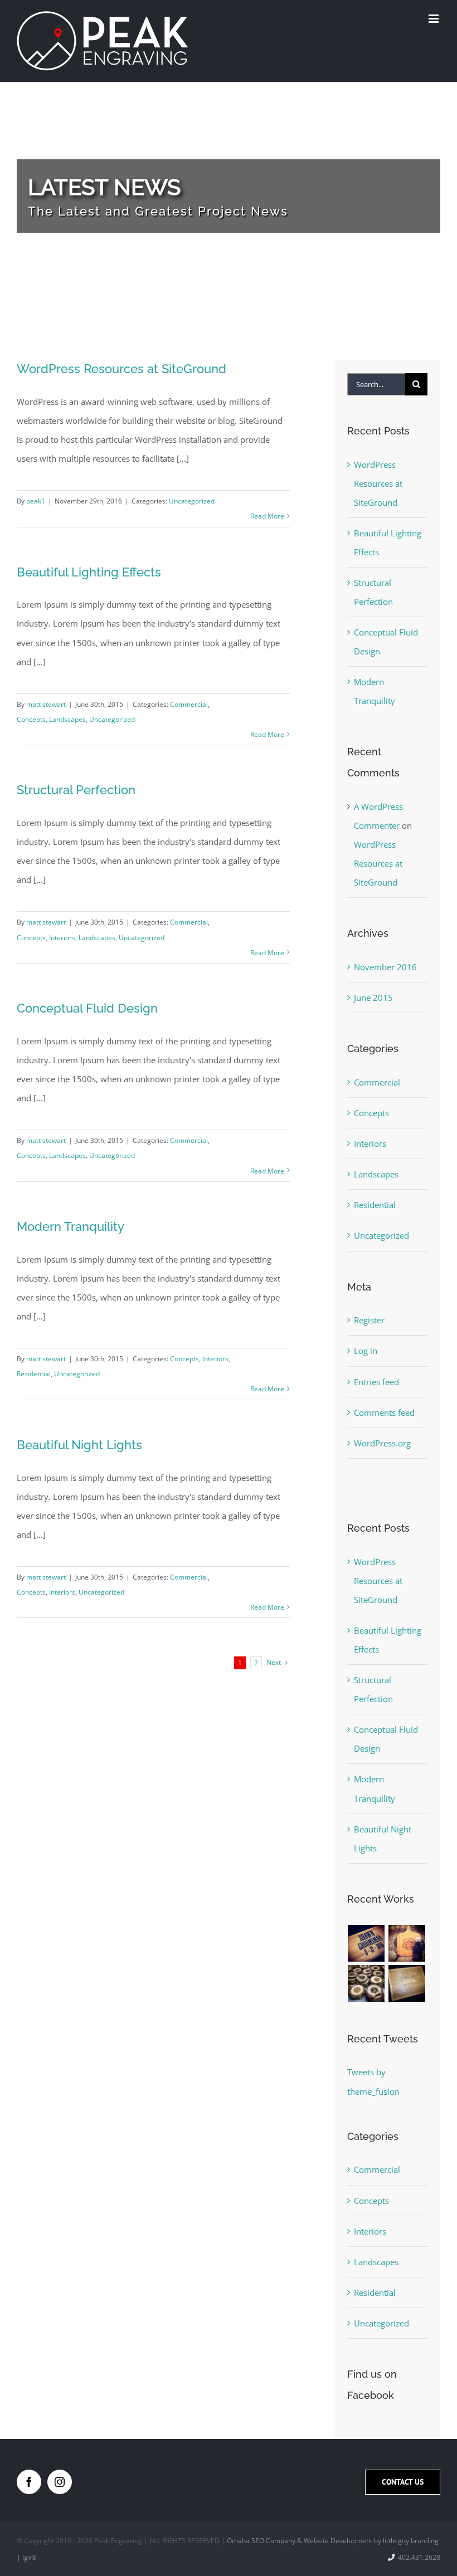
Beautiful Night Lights (79, 1445)
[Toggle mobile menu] (434, 19)
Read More (267, 516)
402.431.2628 (419, 2557)
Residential (34, 1374)
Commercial (189, 704)
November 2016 (385, 967)
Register (369, 1320)
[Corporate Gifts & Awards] (407, 1943)
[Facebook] (29, 2482)
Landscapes (67, 719)
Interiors (62, 938)
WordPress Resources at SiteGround (121, 369)
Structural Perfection (76, 790)
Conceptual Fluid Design (87, 1008)
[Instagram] (60, 2482)
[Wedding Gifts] (366, 1943)
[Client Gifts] (407, 1983)
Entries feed (376, 1382)
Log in (366, 1351)
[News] (229, 196)
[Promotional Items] (366, 1983)
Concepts (31, 719)
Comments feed (384, 1412)
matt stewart (46, 704)
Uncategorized (192, 501)
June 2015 (373, 998)
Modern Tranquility (71, 1226)
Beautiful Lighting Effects (89, 572)
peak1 (36, 501)
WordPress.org (382, 1443)
